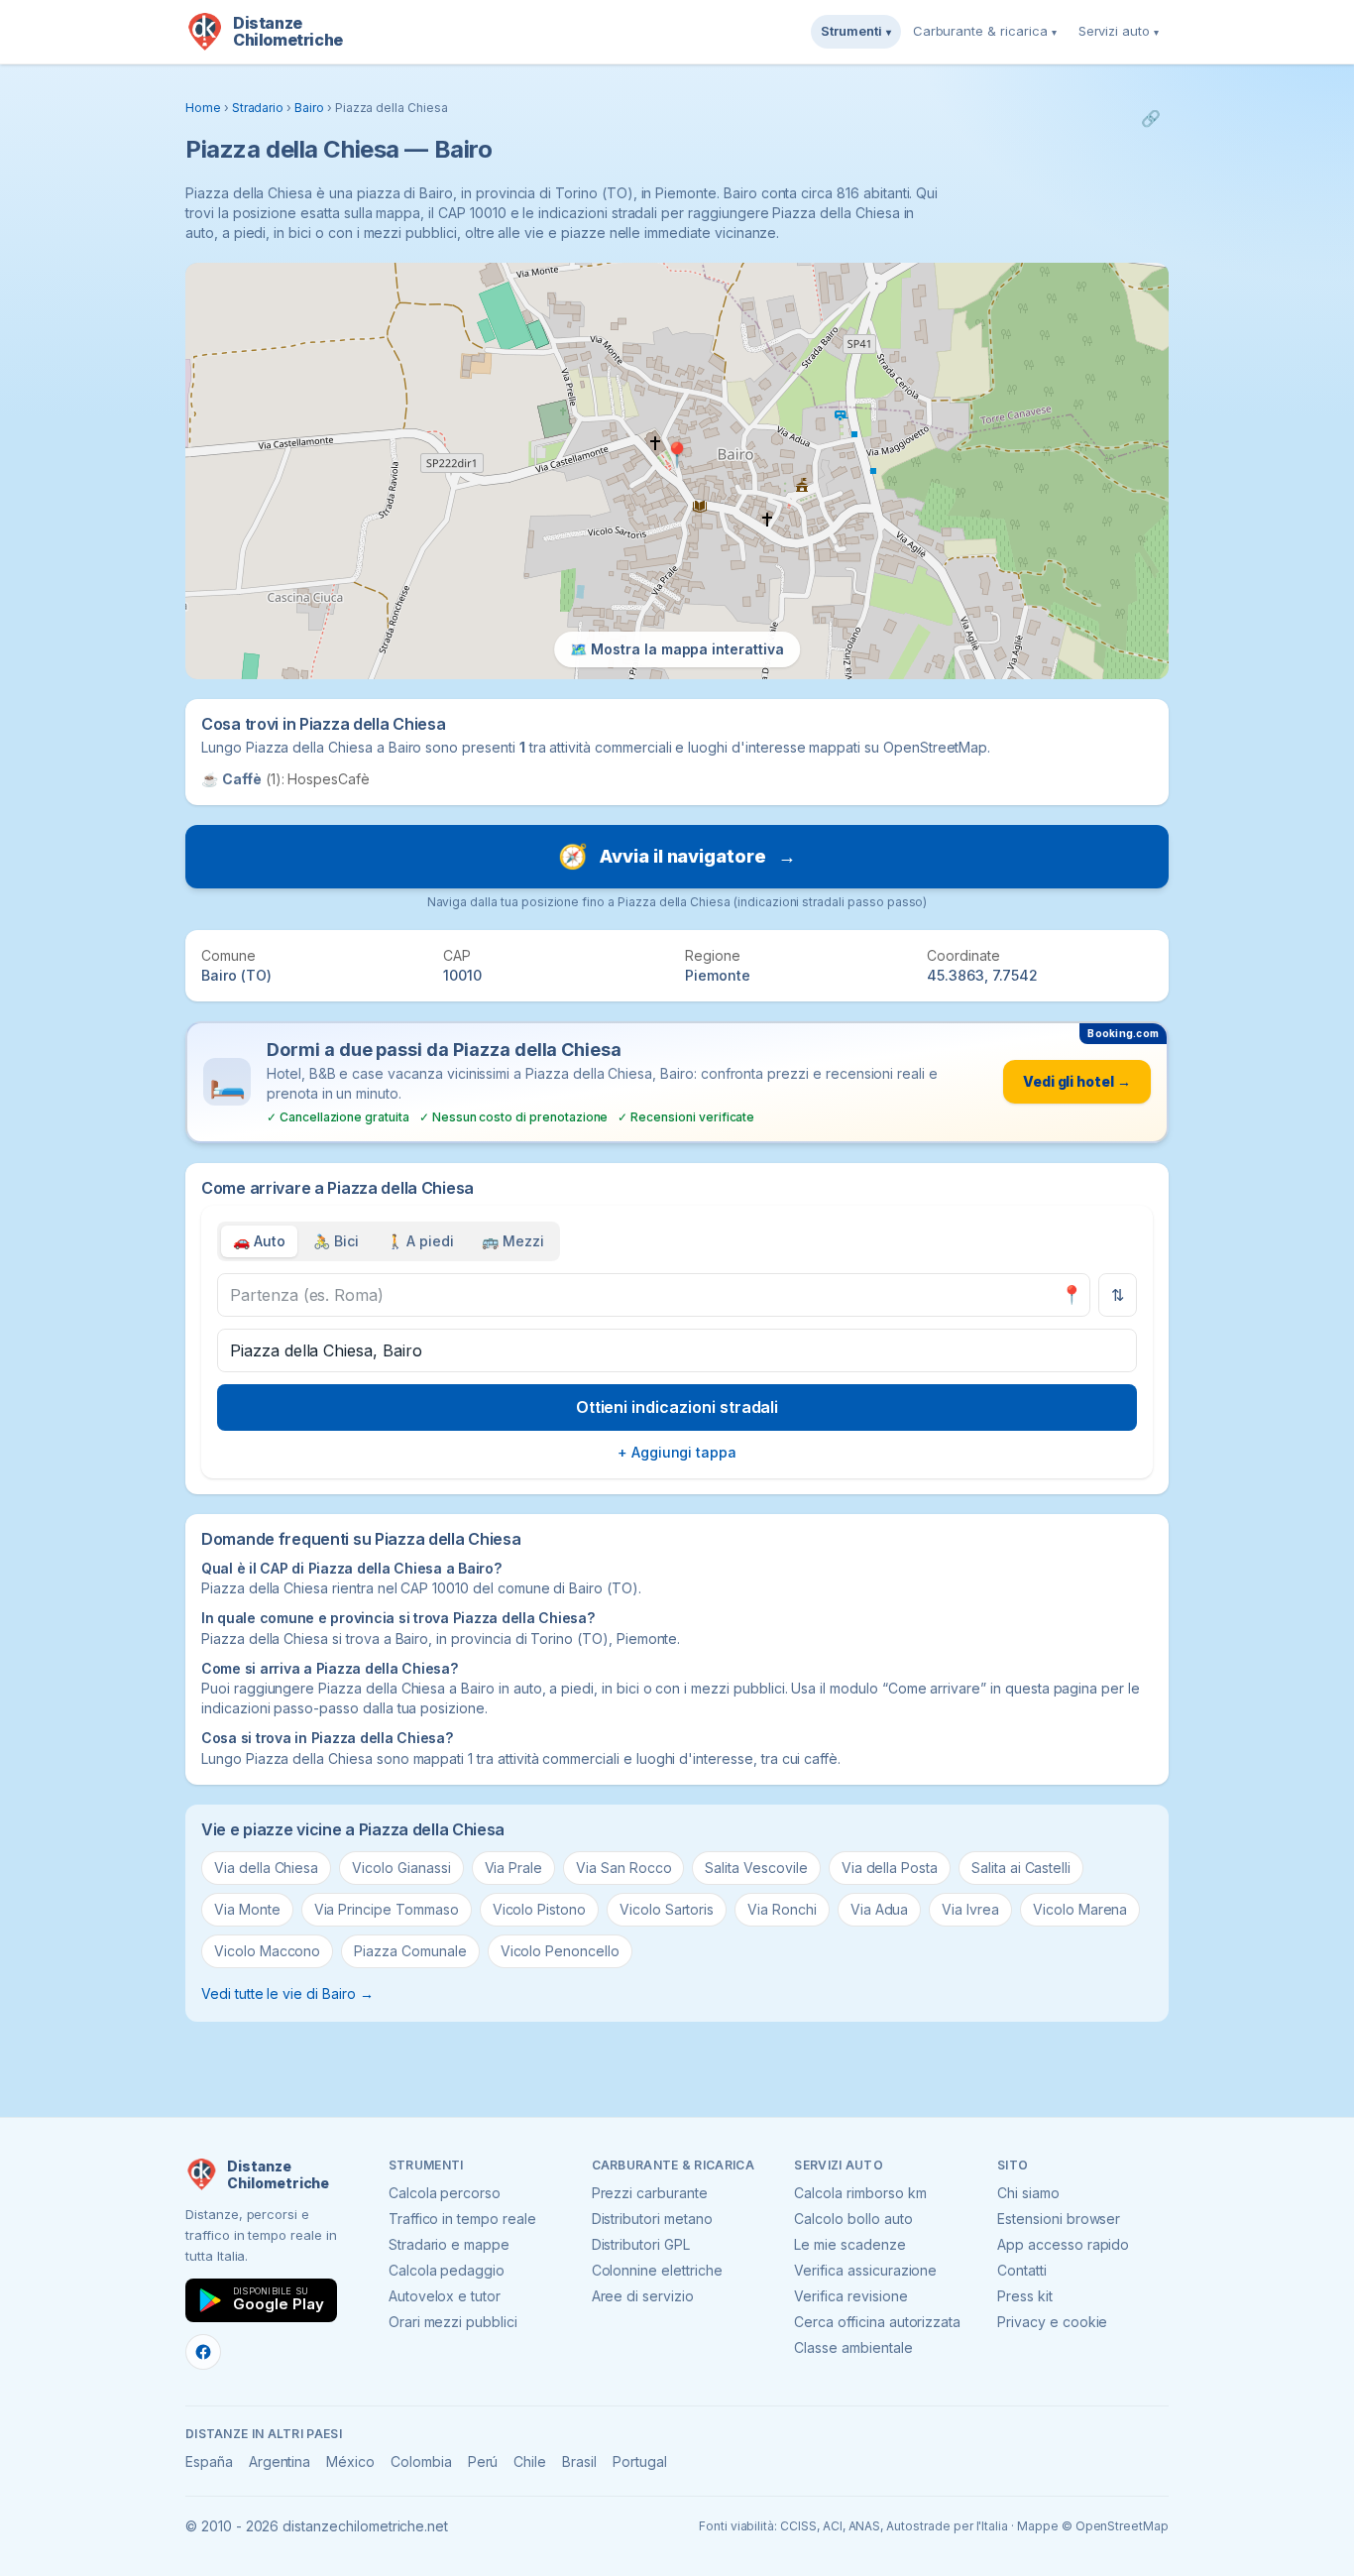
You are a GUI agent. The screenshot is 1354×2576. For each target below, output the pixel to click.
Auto (259, 1241)
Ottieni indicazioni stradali (677, 1407)
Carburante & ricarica (985, 31)
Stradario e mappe (449, 2244)
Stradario (258, 108)
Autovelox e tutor (445, 2296)
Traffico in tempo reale (462, 2219)
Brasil (579, 2461)
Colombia (421, 2461)
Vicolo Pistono (539, 1909)
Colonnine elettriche (657, 2270)
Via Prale (514, 1868)
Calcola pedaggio (447, 2270)
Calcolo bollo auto (853, 2219)
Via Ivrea (970, 1909)
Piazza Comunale (410, 1951)
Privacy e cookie (1052, 2322)
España (209, 2461)
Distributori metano (652, 2219)
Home (203, 108)
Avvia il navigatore (677, 856)
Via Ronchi (782, 1909)
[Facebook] (203, 2352)
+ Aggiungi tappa (677, 1452)
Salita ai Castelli (1021, 1868)
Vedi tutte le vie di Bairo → (287, 1993)
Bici (336, 1241)
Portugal (640, 2461)
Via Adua (880, 1909)
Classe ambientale (853, 2347)
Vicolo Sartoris (667, 1909)
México (350, 2461)
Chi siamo (1028, 2193)
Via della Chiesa (266, 1868)
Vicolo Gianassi (401, 1868)
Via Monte (247, 1909)
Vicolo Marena (1080, 1909)
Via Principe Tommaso (387, 1909)
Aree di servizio (643, 2296)
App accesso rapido (1063, 2244)
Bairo (309, 108)
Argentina (280, 2461)
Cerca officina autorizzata (877, 2322)
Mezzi (513, 1241)
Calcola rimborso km (860, 2193)
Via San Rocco (623, 1868)
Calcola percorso (445, 2193)
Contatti (1022, 2270)
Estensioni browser (1059, 2219)
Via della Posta (890, 1868)
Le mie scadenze (849, 2244)
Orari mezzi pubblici (453, 2322)
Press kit (1025, 2296)
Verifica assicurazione (865, 2270)
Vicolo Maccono (267, 1951)
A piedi (421, 1241)
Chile (530, 2461)
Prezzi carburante (650, 2193)
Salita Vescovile (756, 1868)
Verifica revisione (850, 2296)
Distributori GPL (641, 2244)
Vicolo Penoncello (560, 1951)
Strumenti (856, 31)
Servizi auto (1119, 31)
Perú (483, 2461)
